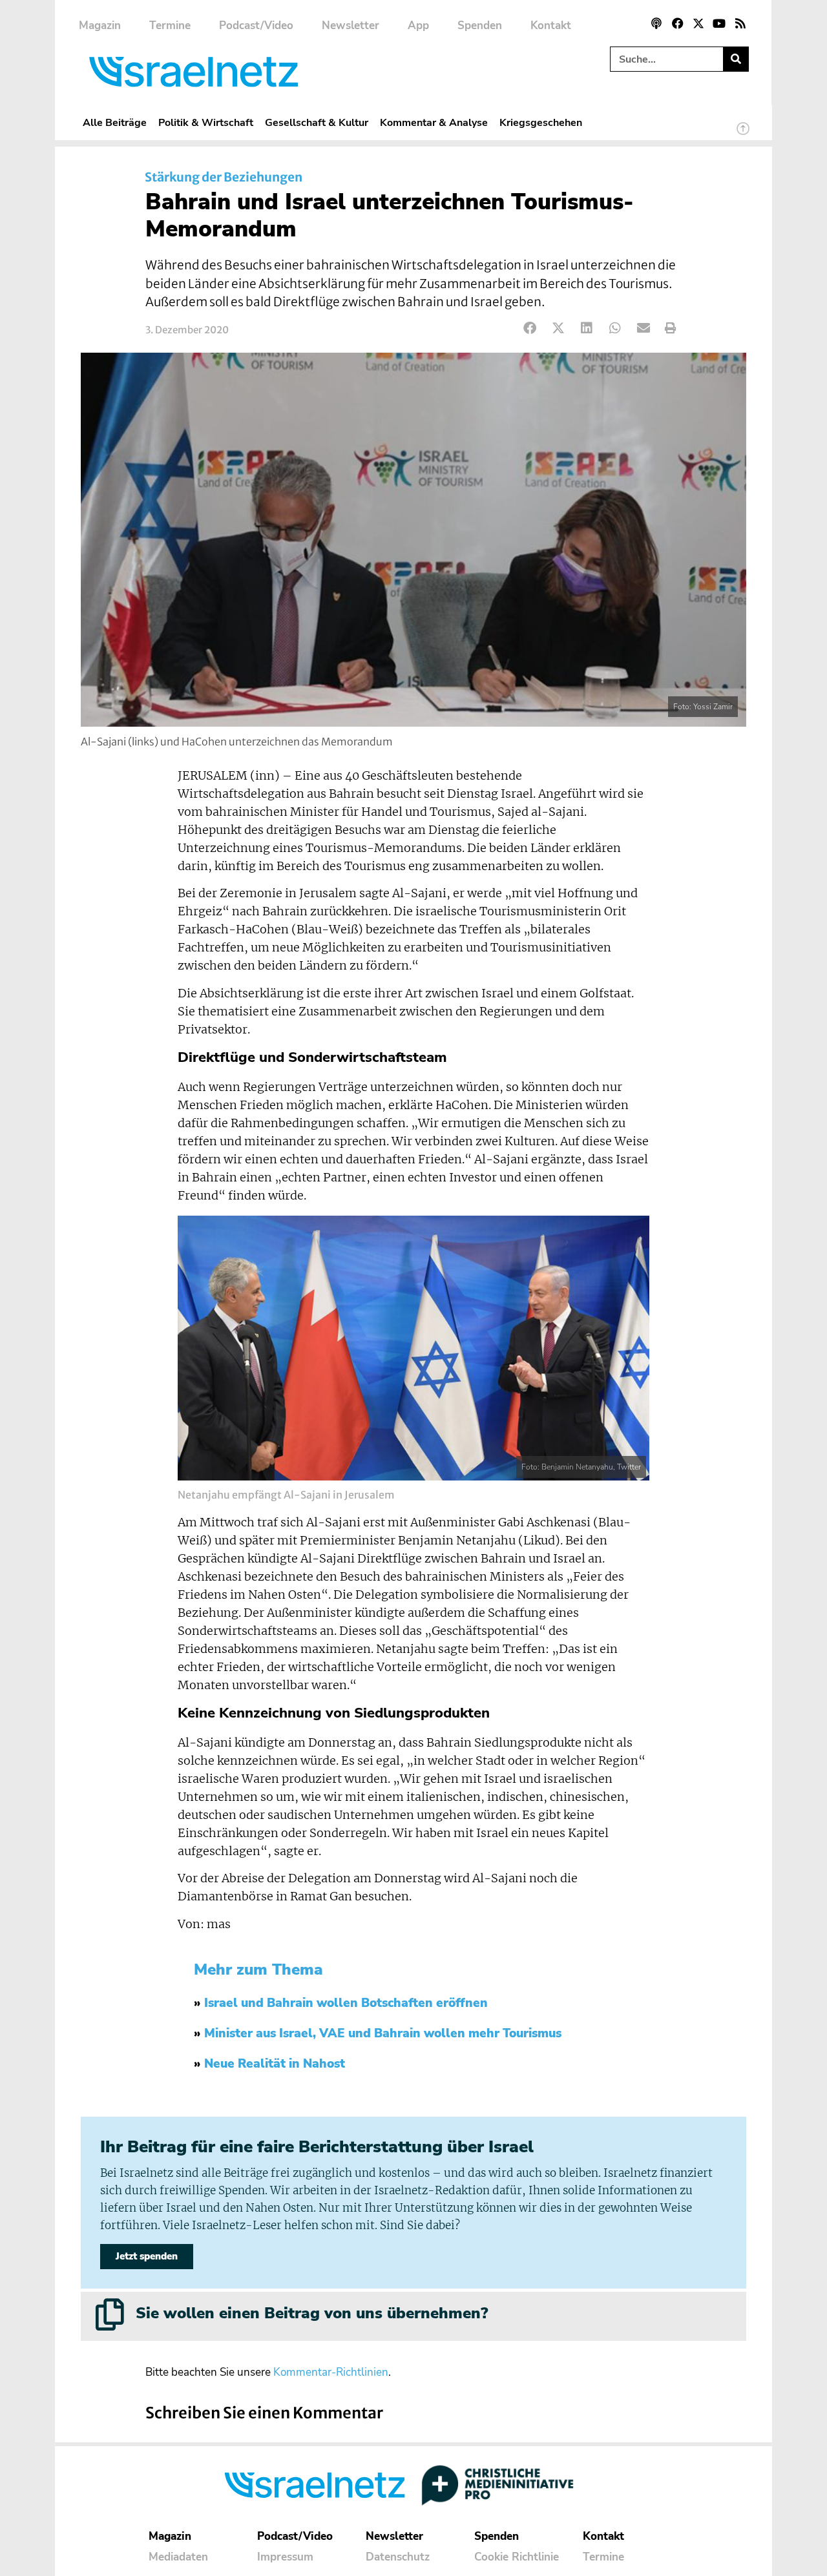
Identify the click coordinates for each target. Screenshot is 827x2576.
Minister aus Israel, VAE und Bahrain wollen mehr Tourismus (383, 2033)
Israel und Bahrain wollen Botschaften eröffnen (346, 2003)
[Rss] (740, 23)
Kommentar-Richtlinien (331, 2372)
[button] (530, 328)
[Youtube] (719, 23)
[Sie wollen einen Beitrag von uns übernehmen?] (110, 2314)
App (418, 26)
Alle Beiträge (115, 122)
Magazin (100, 26)
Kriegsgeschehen (541, 122)
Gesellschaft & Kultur (317, 122)
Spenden (480, 26)
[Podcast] (656, 23)
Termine (170, 26)
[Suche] (736, 59)
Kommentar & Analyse (434, 122)
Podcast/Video (256, 26)
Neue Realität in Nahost (275, 2064)
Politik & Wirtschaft (206, 122)
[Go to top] (743, 134)
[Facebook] (677, 23)
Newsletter (351, 26)
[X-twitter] (698, 23)
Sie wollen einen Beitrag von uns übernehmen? (312, 2313)
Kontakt (551, 26)
